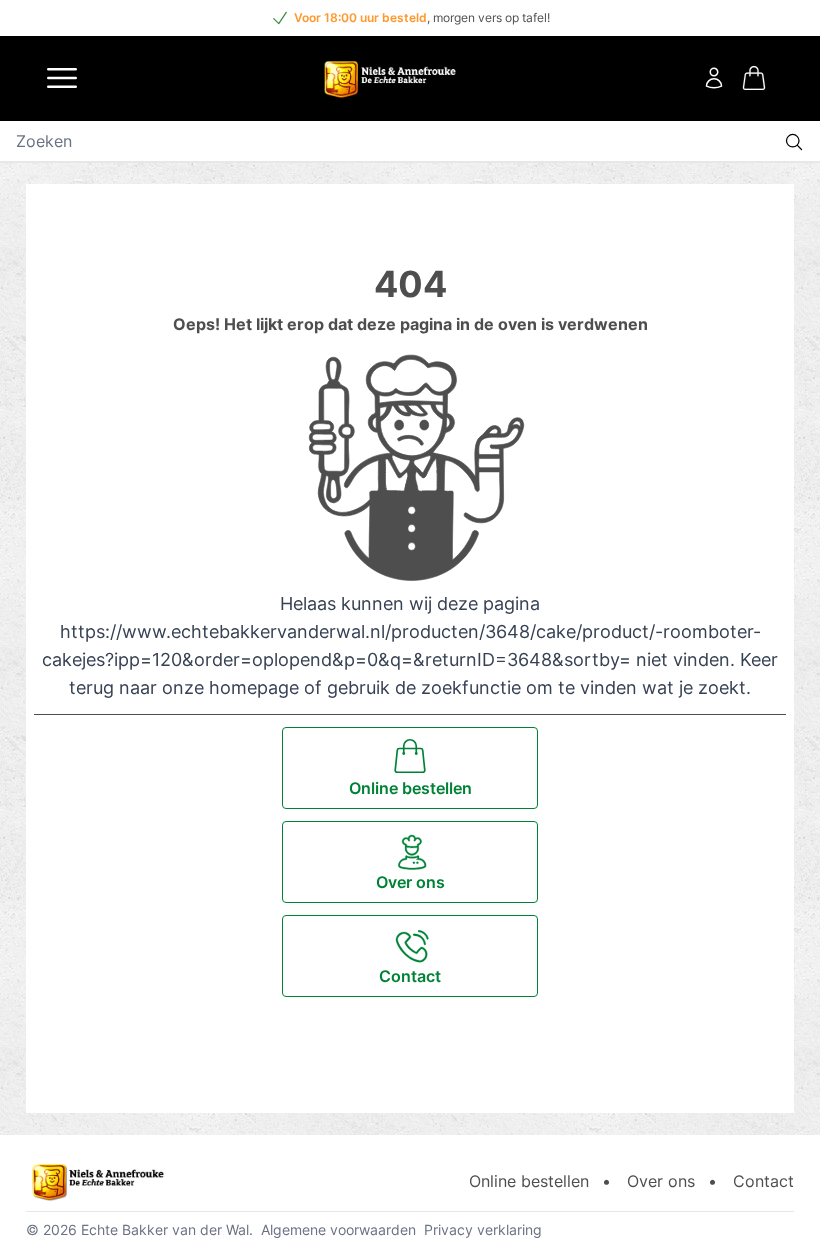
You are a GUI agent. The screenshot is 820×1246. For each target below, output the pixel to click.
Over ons (661, 1181)
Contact (763, 1181)
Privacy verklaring (483, 1229)
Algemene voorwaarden (338, 1229)
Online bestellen (529, 1181)
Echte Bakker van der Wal (165, 1229)
